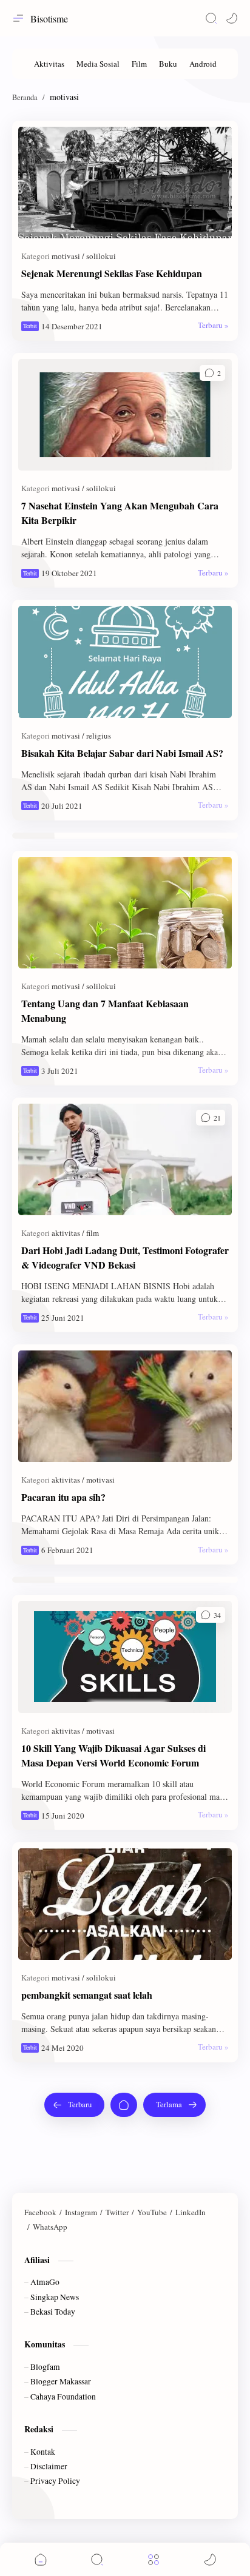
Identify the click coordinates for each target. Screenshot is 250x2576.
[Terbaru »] (213, 325)
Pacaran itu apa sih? (63, 1497)
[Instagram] (81, 2212)
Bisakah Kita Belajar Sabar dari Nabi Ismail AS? (122, 753)
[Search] (211, 18)
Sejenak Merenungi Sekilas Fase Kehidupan (112, 273)
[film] (93, 1233)
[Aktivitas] (49, 64)
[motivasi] (68, 256)
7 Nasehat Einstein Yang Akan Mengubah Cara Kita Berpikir (120, 513)
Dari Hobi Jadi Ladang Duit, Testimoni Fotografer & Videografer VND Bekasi (125, 1257)
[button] (232, 18)
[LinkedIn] (191, 2212)
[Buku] (168, 64)
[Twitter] (117, 2212)
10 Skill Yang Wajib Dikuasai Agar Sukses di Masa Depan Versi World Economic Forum (113, 1755)
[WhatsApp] (50, 2227)
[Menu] (154, 2559)
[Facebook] (40, 2212)
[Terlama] (174, 2105)
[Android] (203, 64)
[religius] (99, 736)
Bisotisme (49, 18)
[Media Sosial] (98, 64)
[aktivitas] (68, 1233)
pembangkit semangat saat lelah (87, 1995)
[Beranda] (124, 2105)
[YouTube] (152, 2212)
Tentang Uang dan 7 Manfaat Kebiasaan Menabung (105, 1011)
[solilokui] (101, 256)
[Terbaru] (74, 2105)
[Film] (139, 64)
